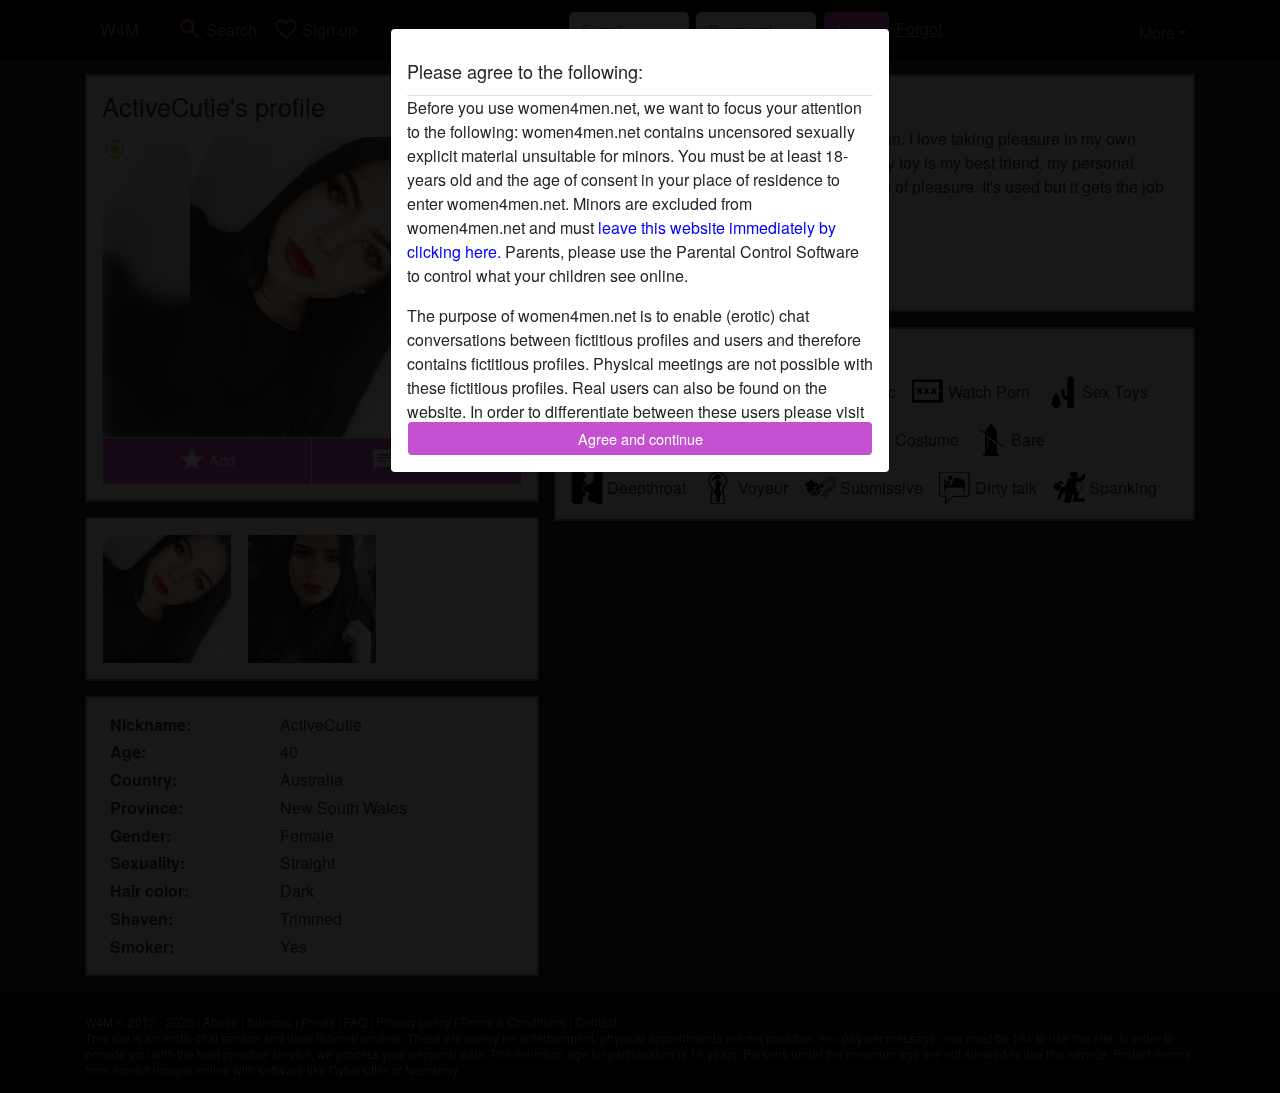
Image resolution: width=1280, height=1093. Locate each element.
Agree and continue (640, 438)
